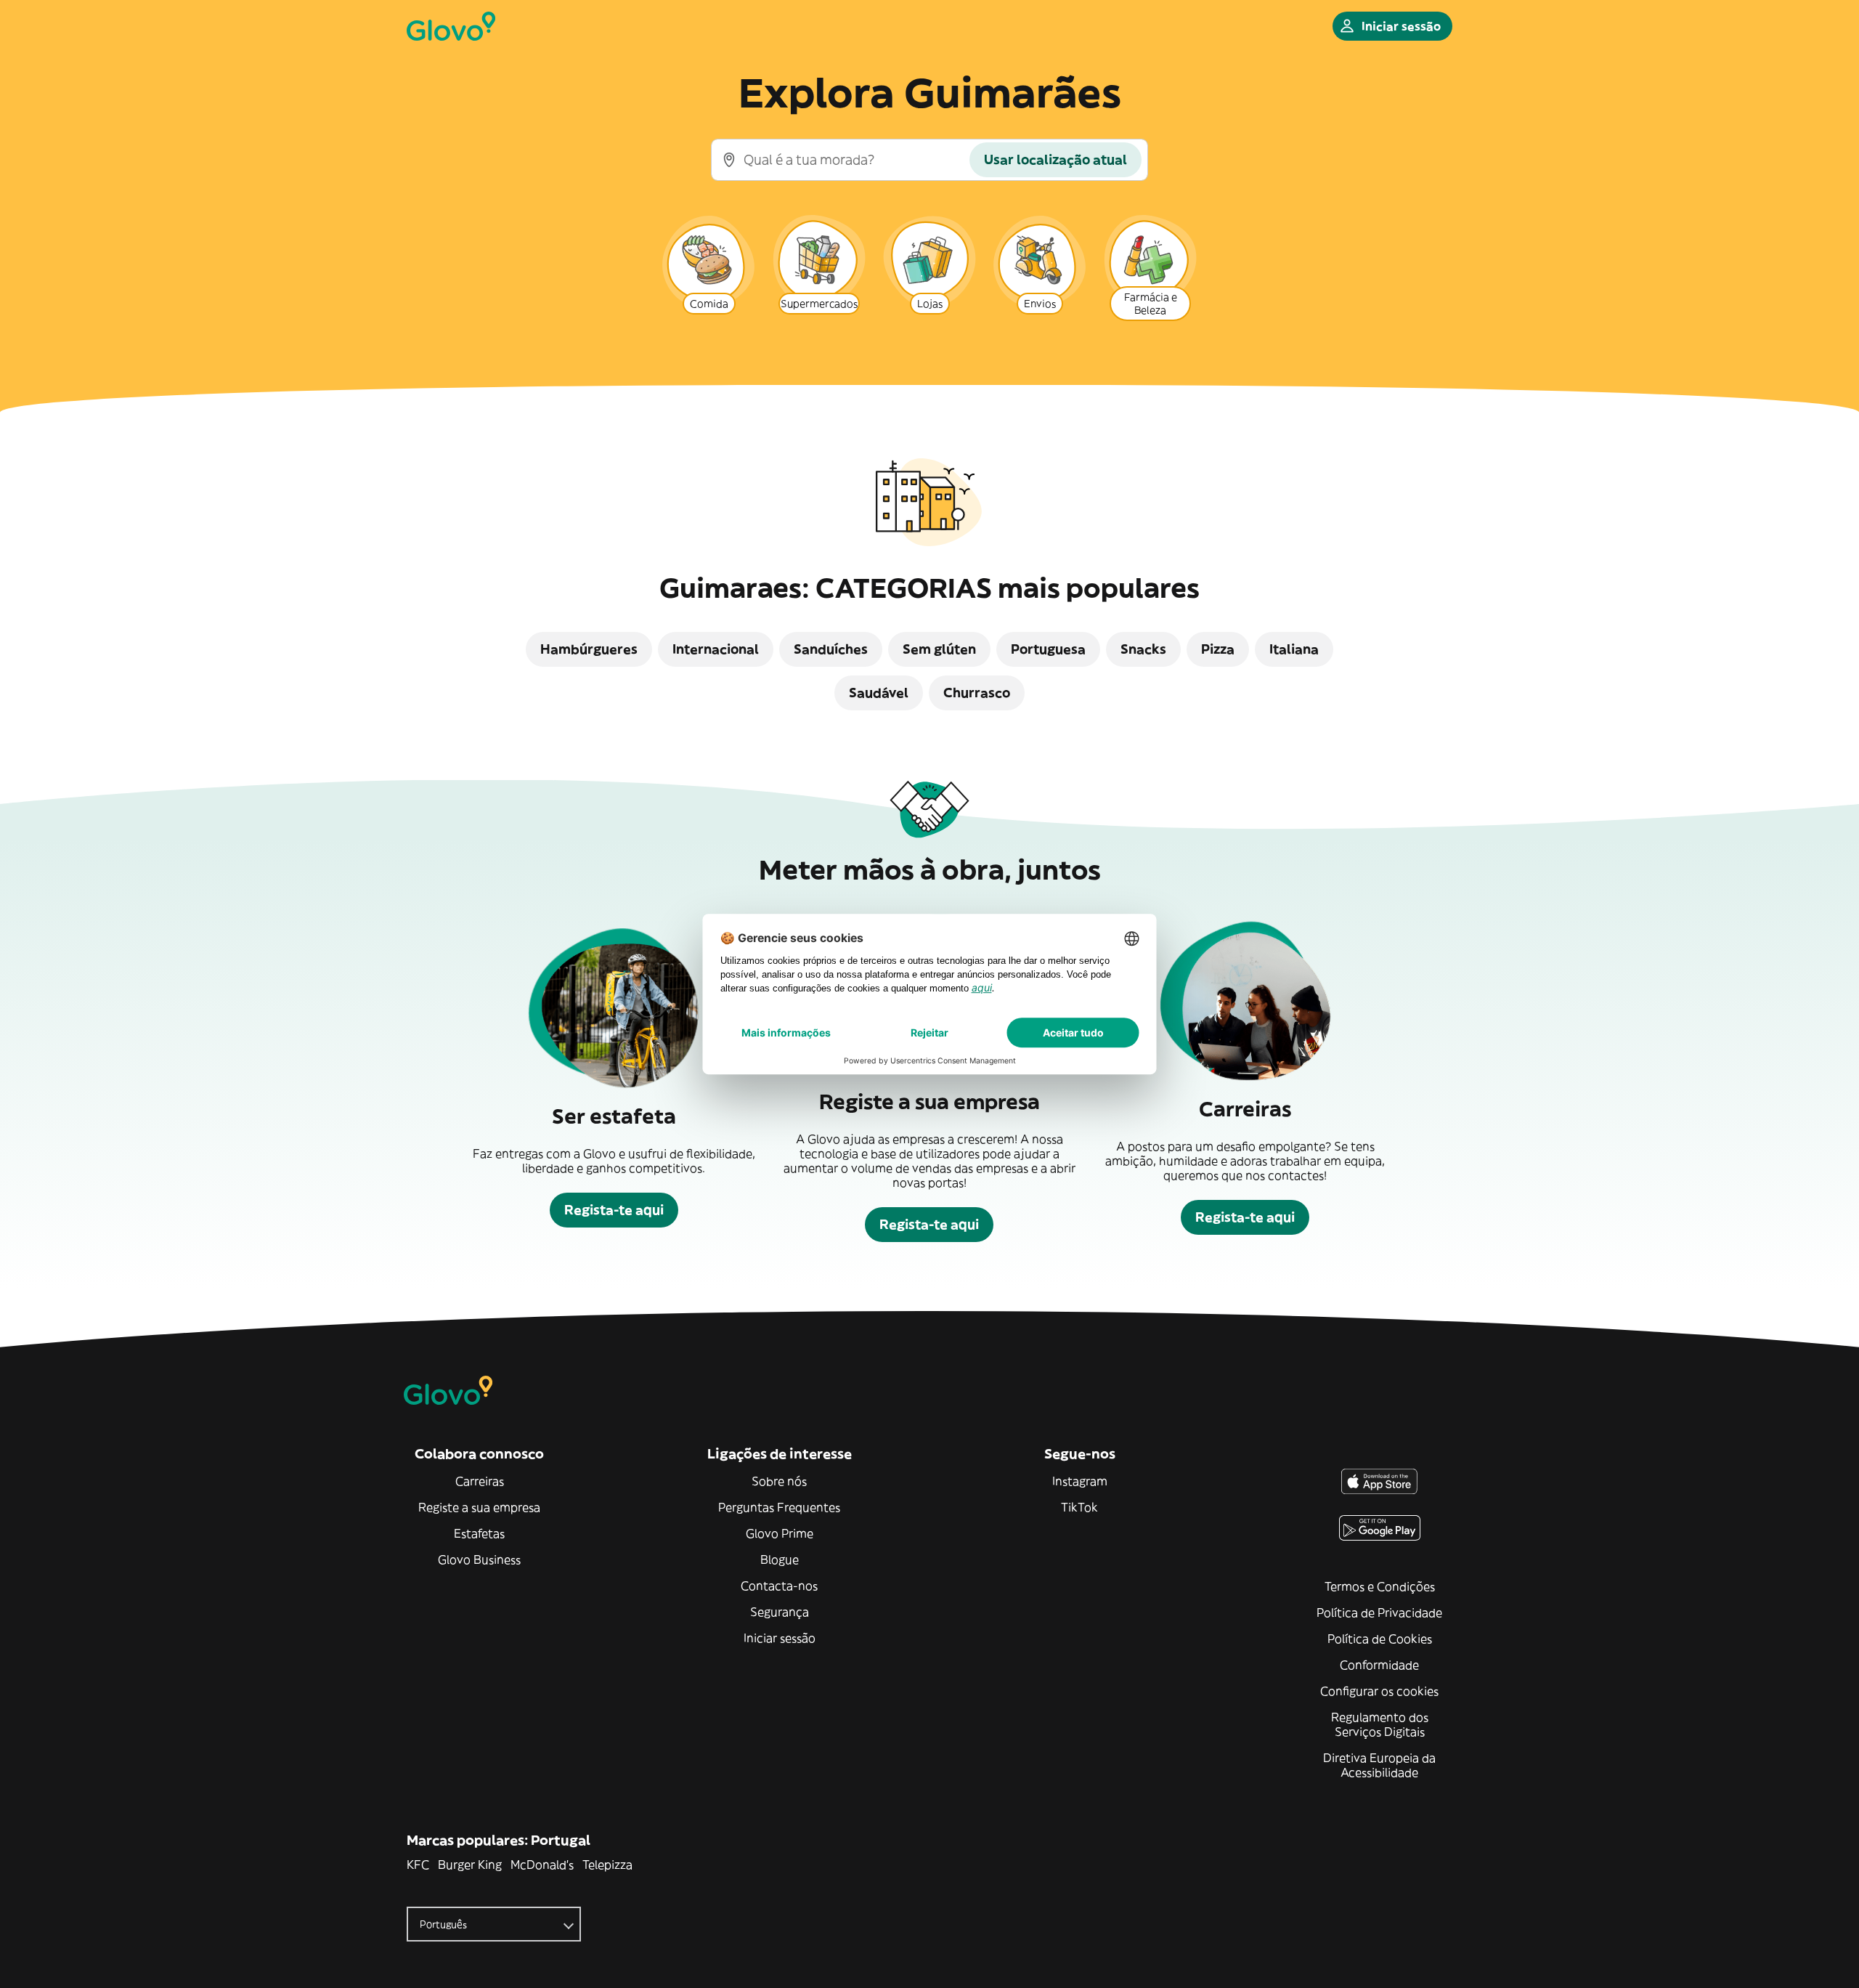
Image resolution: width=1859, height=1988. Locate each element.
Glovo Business (479, 1559)
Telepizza (607, 1865)
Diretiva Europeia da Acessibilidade (1379, 1765)
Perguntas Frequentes (779, 1507)
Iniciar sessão (780, 1638)
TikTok (1079, 1507)
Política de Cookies (1380, 1639)
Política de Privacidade (1379, 1612)
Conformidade (1379, 1665)
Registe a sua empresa (479, 1507)
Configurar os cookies (1379, 1691)
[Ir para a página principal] (451, 26)
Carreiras (480, 1481)
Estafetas (479, 1533)
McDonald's (542, 1865)
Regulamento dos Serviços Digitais (1380, 1724)
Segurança (780, 1612)
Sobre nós (779, 1481)
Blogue (780, 1559)
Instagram (1080, 1481)
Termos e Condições (1380, 1586)
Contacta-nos (779, 1586)
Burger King (470, 1865)
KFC (418, 1865)
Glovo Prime (780, 1533)
